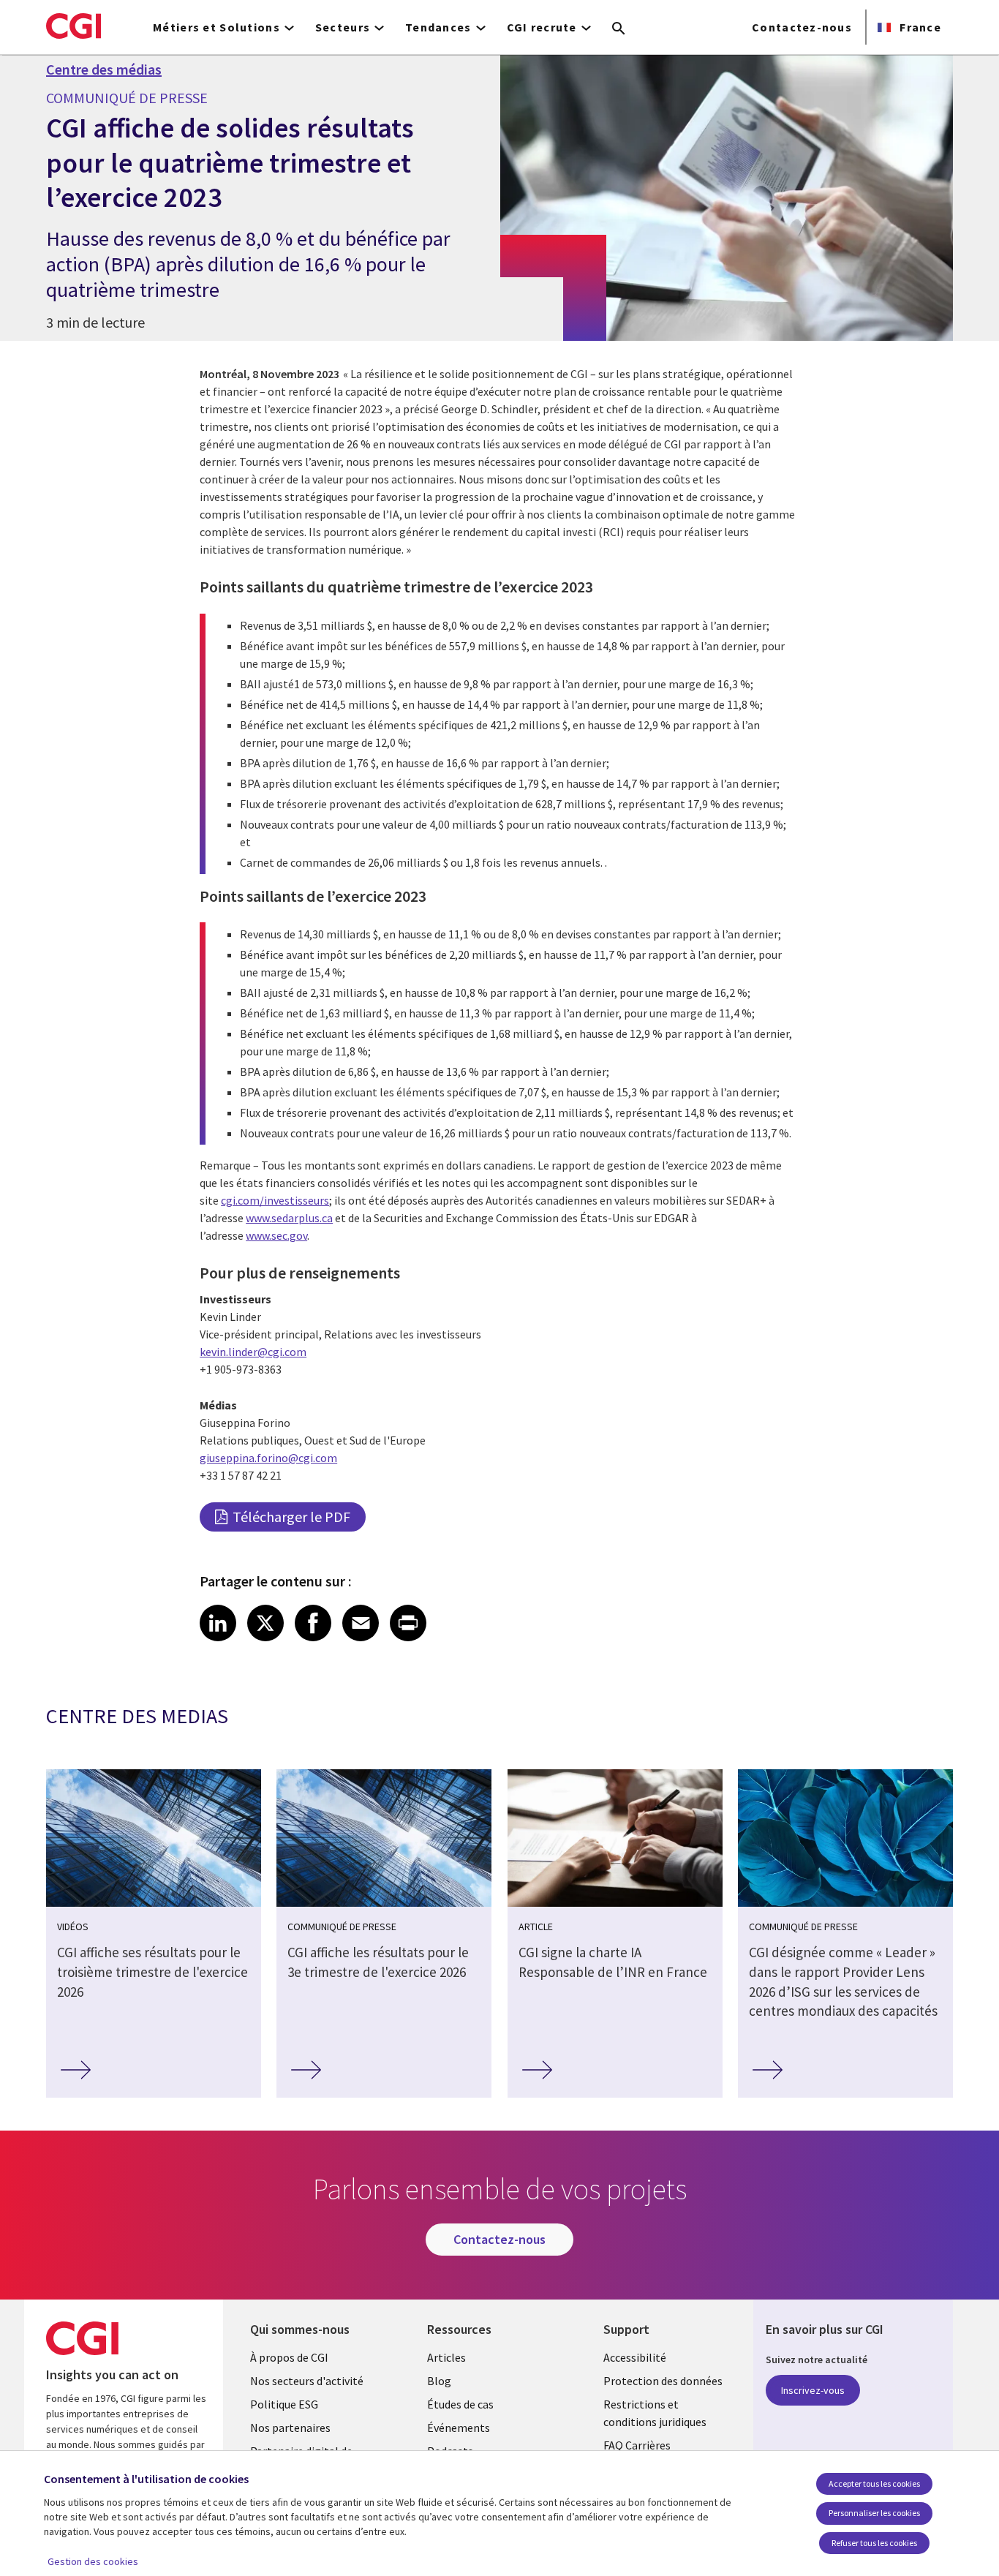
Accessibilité (635, 2357)
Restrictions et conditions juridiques (655, 2413)
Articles (446, 2357)
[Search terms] (619, 29)
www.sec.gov (276, 1235)
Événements (459, 2428)
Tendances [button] (438, 27)
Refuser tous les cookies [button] (874, 2543)
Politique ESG (284, 2404)
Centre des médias (104, 69)
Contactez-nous (802, 27)
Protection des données (663, 2381)
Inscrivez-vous (813, 2390)
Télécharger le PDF (291, 1517)
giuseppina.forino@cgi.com (268, 1458)
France (919, 27)
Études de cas (460, 2404)
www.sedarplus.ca (289, 1218)
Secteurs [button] (343, 27)
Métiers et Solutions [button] (216, 27)
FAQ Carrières (637, 2445)
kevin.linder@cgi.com (253, 1352)
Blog (439, 2381)
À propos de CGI (289, 2357)
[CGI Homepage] (73, 26)
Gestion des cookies (93, 2561)
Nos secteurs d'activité (307, 2381)
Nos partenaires (290, 2428)
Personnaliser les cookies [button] (874, 2513)
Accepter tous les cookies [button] (874, 2483)
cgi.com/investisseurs (275, 1200)
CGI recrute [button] (542, 27)
